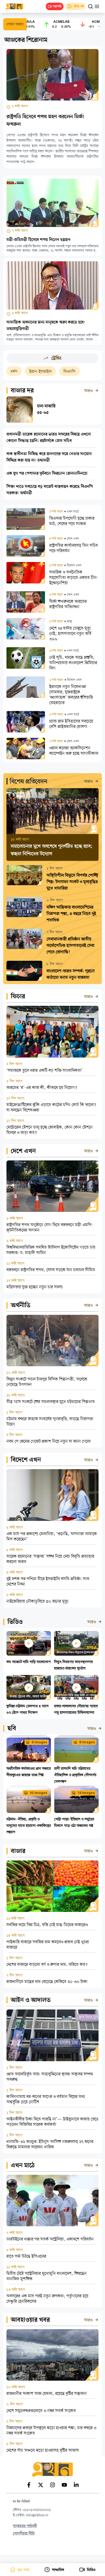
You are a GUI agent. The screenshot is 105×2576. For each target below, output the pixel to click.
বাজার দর (22, 391)
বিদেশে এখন (26, 1460)
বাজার (18, 1851)
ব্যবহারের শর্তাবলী (25, 2526)
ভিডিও (15, 1622)
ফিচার (18, 997)
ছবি (12, 1729)
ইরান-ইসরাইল (18, 372)
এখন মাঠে (23, 2166)
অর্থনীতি (21, 1306)
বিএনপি (48, 372)
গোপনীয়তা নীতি (24, 2534)
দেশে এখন (23, 1151)
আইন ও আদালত (31, 2000)
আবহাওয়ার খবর (30, 2320)
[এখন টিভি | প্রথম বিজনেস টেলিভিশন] (17, 6)
